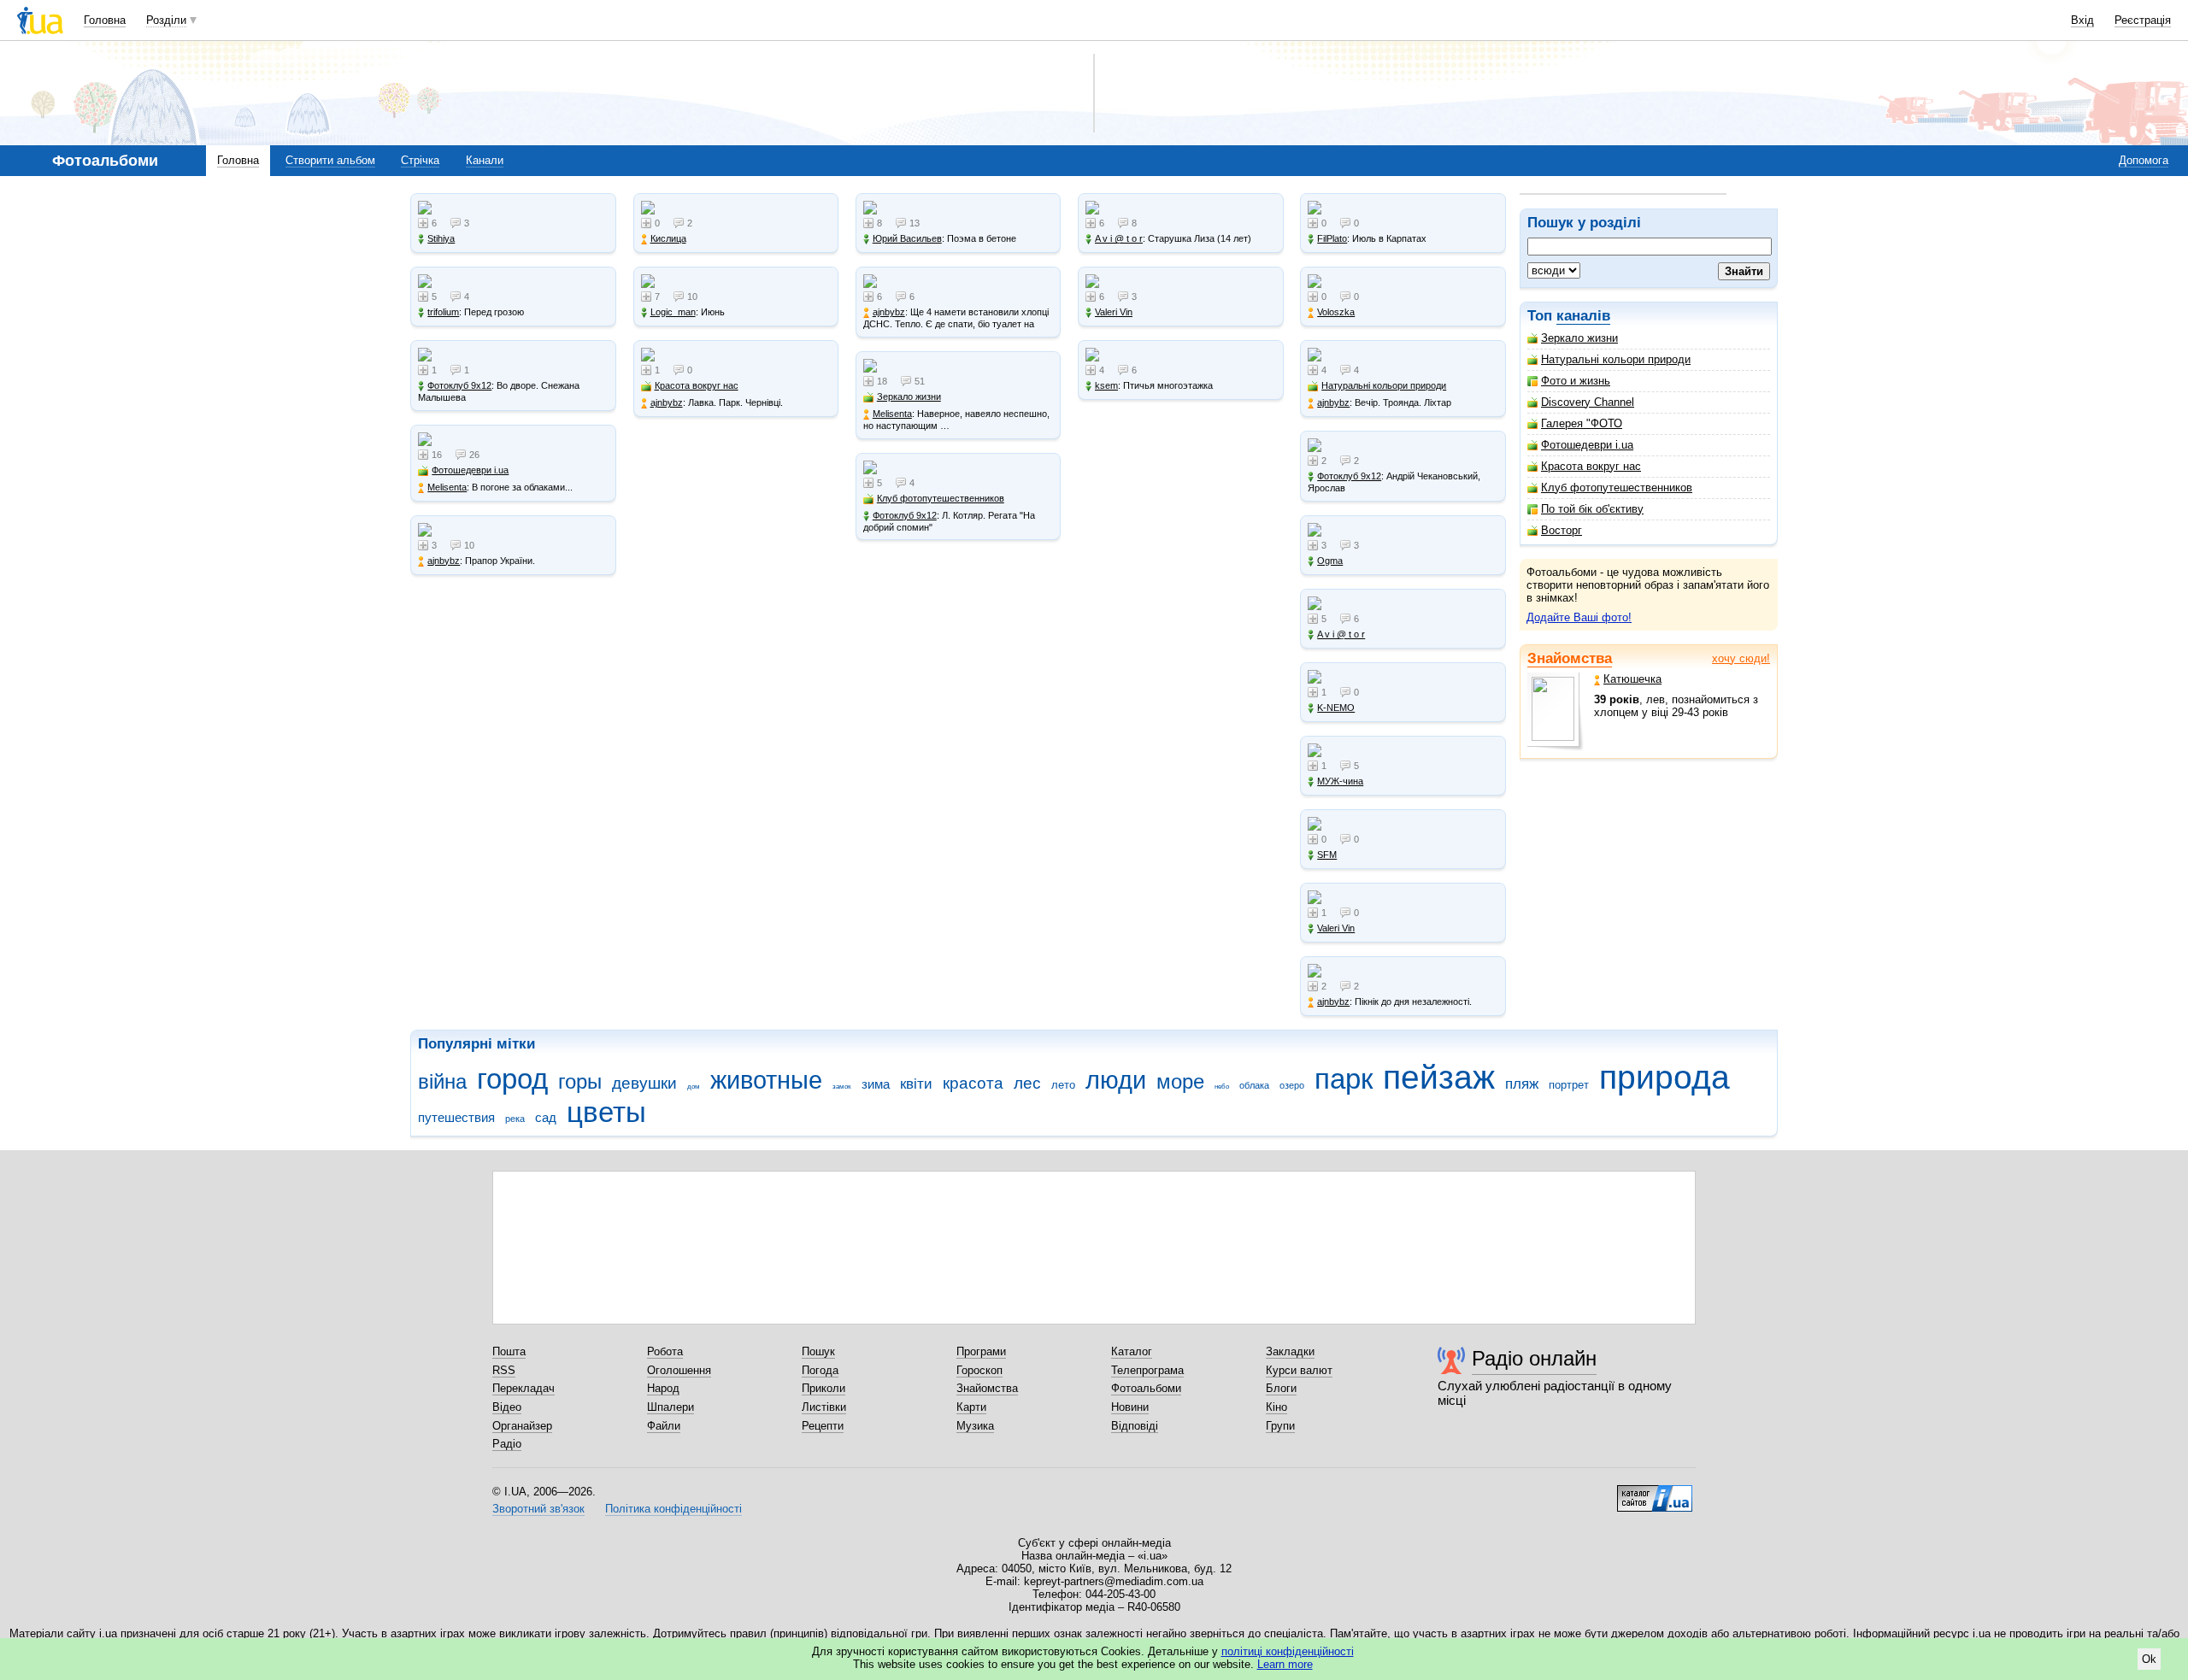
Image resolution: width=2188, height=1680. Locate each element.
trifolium (443, 312)
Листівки (824, 1407)
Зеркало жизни (1579, 338)
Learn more (1285, 1664)
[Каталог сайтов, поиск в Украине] (1655, 1492)
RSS (504, 1370)
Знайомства (1570, 658)
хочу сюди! (1741, 658)
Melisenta (447, 487)
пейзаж (1439, 1077)
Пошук (818, 1351)
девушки (644, 1083)
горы (580, 1082)
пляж (1522, 1084)
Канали (485, 160)
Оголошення (679, 1370)
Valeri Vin (1114, 312)
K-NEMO (1336, 708)
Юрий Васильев (907, 238)
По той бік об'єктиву (1592, 509)
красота (973, 1083)
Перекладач (523, 1388)
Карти (971, 1407)
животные (766, 1080)
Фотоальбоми (1146, 1388)
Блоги (1281, 1388)
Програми (981, 1351)
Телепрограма (1147, 1370)
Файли (664, 1426)
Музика (975, 1426)
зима (876, 1084)
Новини (1130, 1407)
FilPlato (1332, 238)
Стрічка (420, 160)
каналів (1583, 316)
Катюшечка (1632, 679)
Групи (1280, 1426)
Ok (2149, 1659)
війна (442, 1082)
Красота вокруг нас (1591, 466)
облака (1254, 1085)
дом (694, 1087)
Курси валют (1299, 1370)
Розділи (166, 20)
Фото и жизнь (1576, 381)
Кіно (1276, 1407)
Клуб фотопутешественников (1617, 488)
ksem (1106, 385)
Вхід (2082, 20)
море (1180, 1082)
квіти (916, 1084)
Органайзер (522, 1426)
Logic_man (673, 312)
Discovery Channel (1588, 402)
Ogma (1330, 561)
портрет (1569, 1085)
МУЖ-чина (1340, 781)
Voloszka (1336, 312)
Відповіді (1135, 1426)
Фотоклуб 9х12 (459, 385)
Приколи (823, 1388)
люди (1116, 1080)
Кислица (668, 238)
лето (1063, 1085)
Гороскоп (979, 1370)
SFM (1327, 855)
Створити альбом (330, 160)
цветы (606, 1112)
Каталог (1132, 1351)
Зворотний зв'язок (538, 1509)
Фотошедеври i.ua (1587, 445)
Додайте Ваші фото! (1579, 617)
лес (1027, 1083)
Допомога (2144, 160)
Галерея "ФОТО (1582, 423)
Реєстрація (2143, 20)
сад (546, 1117)
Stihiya (441, 238)
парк (1344, 1079)
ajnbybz (444, 561)
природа (1665, 1077)
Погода (820, 1370)
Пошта (509, 1351)
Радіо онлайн (1534, 1358)
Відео (507, 1407)
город (512, 1079)
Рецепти (823, 1426)
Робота (665, 1351)
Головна (105, 20)
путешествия (456, 1117)
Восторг (1562, 530)
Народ (663, 1388)
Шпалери (671, 1407)
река (515, 1119)
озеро (1292, 1085)
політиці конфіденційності (1288, 1651)
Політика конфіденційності (673, 1509)
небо (1222, 1087)
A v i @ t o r (1119, 238)
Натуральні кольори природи (1616, 359)
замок (842, 1087)
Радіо (507, 1444)
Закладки (1290, 1351)
